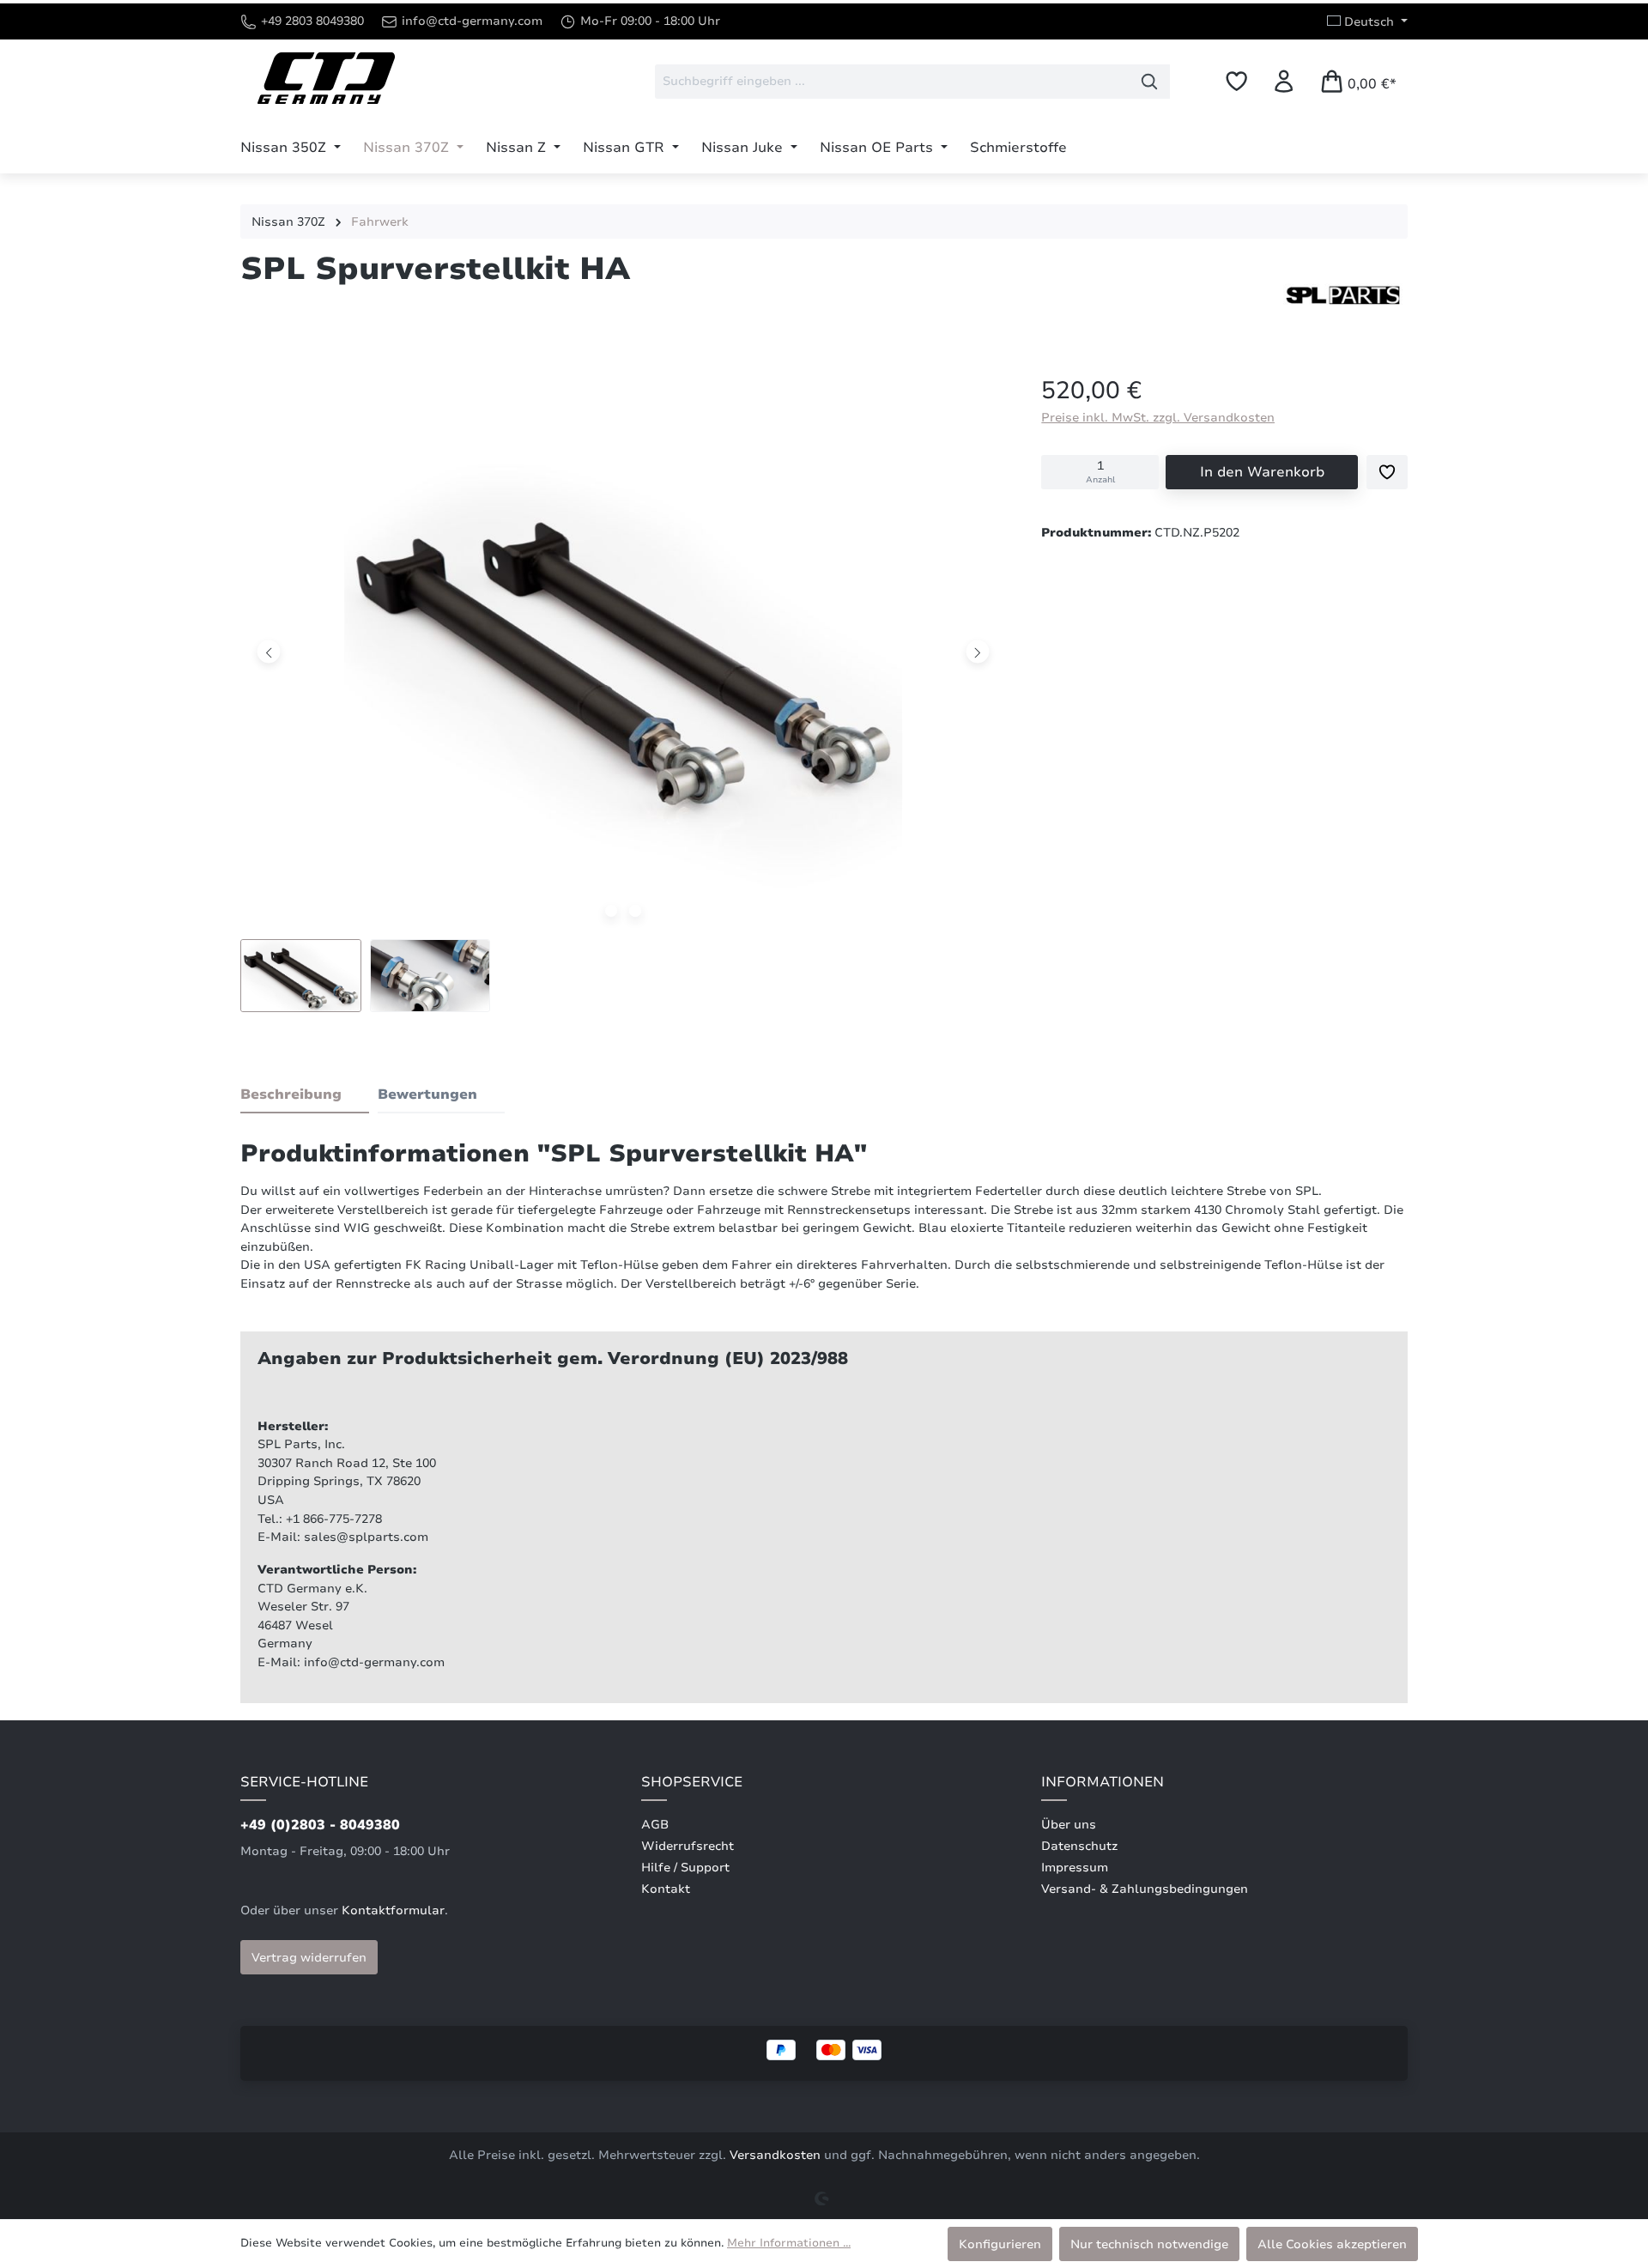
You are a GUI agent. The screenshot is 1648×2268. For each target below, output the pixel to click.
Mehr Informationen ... (789, 2243)
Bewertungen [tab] (427, 1095)
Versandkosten (775, 2155)
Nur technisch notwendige (1149, 2244)
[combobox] (892, 82)
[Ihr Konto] (1284, 81)
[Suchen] (1150, 82)
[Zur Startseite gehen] (326, 78)
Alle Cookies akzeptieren (1332, 2244)
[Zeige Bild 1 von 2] (611, 911)
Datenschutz (1079, 1846)
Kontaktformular (393, 1910)
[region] (624, 701)
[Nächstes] (978, 651)
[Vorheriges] (269, 651)
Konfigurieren (1000, 2244)
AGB (655, 1825)
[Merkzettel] (1236, 81)
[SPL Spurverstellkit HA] (623, 652)
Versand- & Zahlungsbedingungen (1145, 1889)
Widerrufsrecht (688, 1846)
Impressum (1075, 1868)
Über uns (1069, 1825)
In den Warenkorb (1262, 472)
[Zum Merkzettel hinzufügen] (1387, 472)
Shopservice (692, 1782)
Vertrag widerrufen (309, 1957)
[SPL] (1343, 295)
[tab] (305, 1095)
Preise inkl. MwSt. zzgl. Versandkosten (1158, 417)
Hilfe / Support (685, 1868)
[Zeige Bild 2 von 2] (635, 911)
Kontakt (666, 1889)
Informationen (1103, 1782)
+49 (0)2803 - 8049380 (320, 1825)
